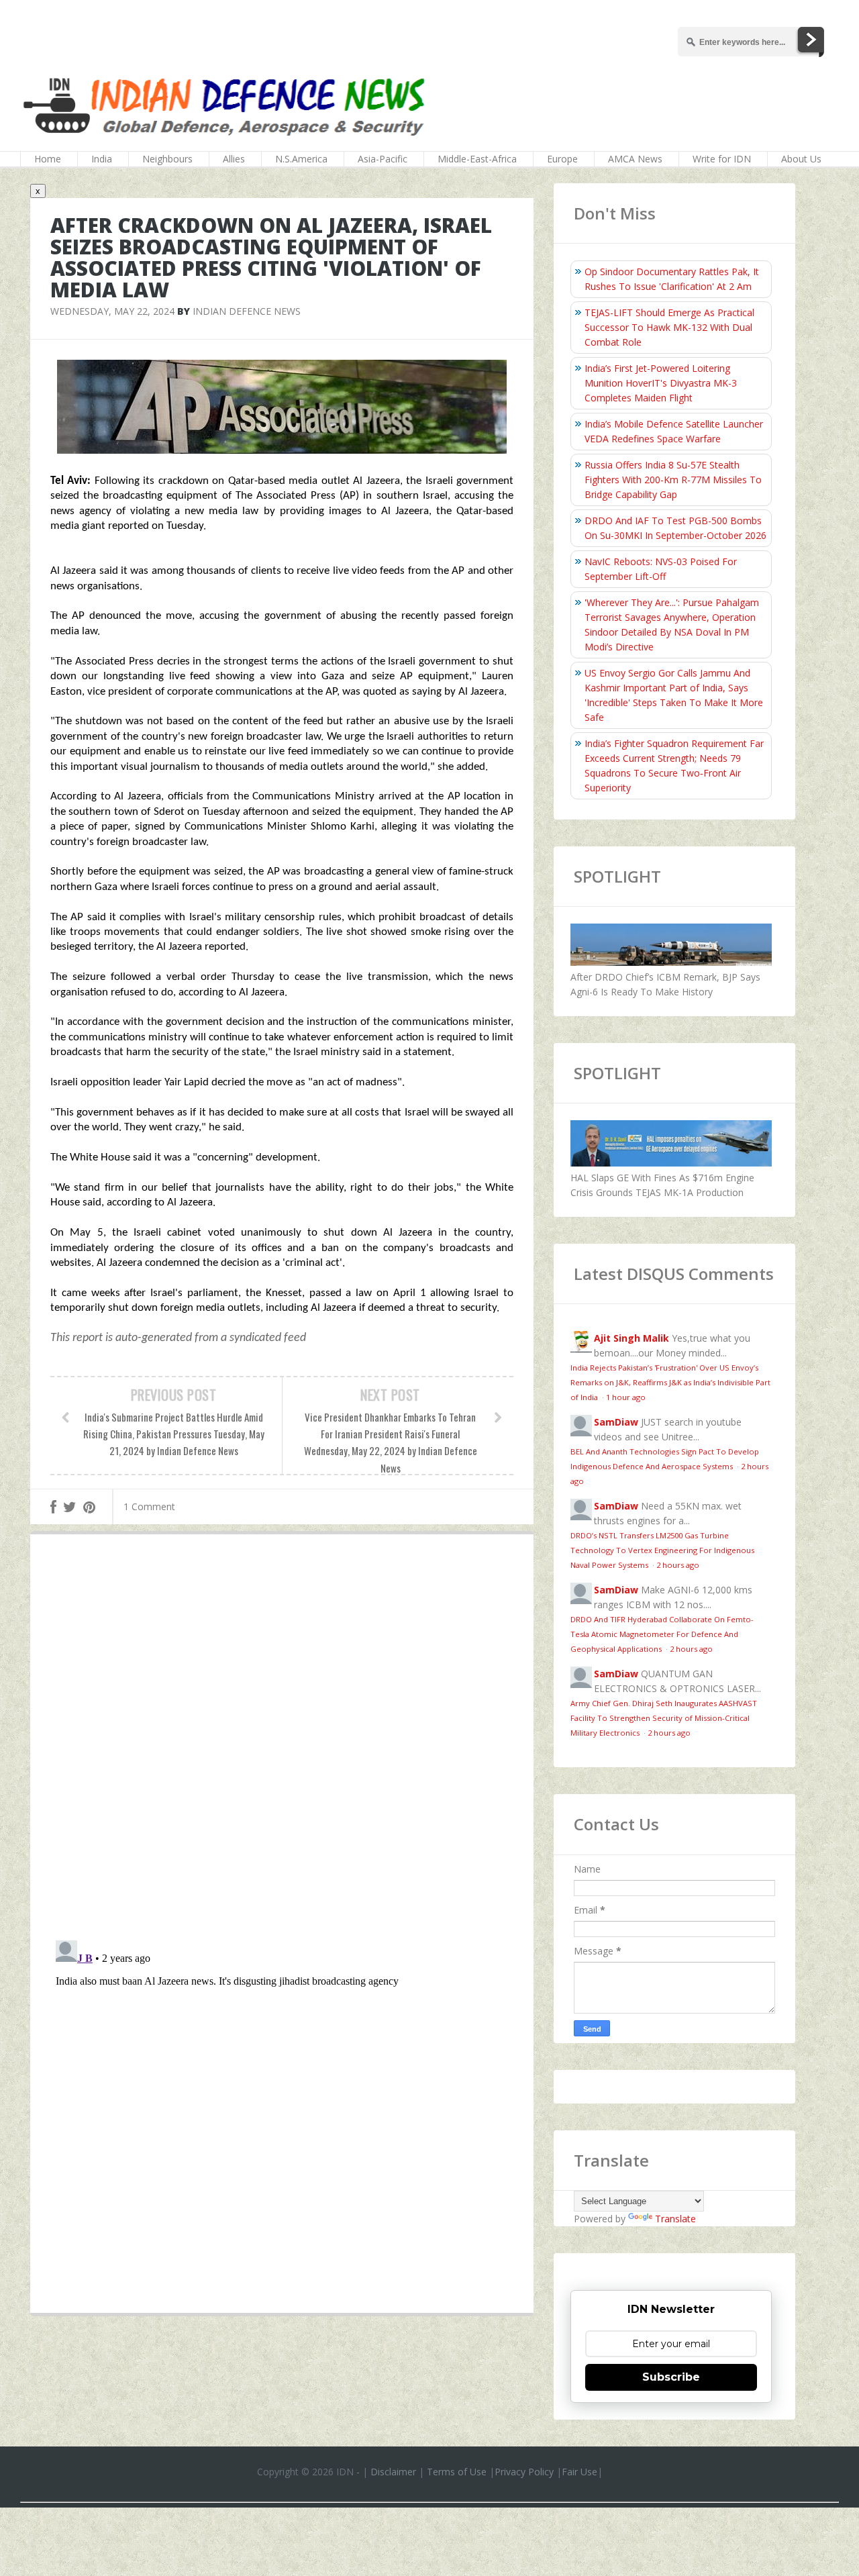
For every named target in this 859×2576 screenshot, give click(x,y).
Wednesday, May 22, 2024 (112, 311)
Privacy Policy (524, 2472)
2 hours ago (678, 1565)
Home (48, 159)
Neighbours (167, 159)
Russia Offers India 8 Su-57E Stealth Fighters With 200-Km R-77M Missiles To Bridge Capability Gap (673, 480)
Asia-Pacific (383, 159)
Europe (562, 159)
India (102, 159)
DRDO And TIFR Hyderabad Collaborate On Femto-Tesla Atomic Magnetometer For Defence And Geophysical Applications (662, 1634)
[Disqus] (282, 1740)
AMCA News (635, 159)
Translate (675, 2219)
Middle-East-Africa (477, 159)
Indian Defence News (247, 311)
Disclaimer (393, 2472)
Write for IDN (722, 159)
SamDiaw (616, 1422)
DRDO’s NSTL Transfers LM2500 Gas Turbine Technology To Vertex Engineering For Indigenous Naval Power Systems (662, 1550)
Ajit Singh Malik (631, 1338)
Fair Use (579, 2472)
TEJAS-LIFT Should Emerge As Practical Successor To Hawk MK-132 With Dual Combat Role (669, 327)
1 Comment (149, 1506)
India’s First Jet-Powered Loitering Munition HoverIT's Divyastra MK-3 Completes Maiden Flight (661, 383)
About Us (801, 159)
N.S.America (301, 159)
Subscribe (671, 2377)
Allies (234, 159)
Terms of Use (457, 2472)
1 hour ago (626, 1397)
